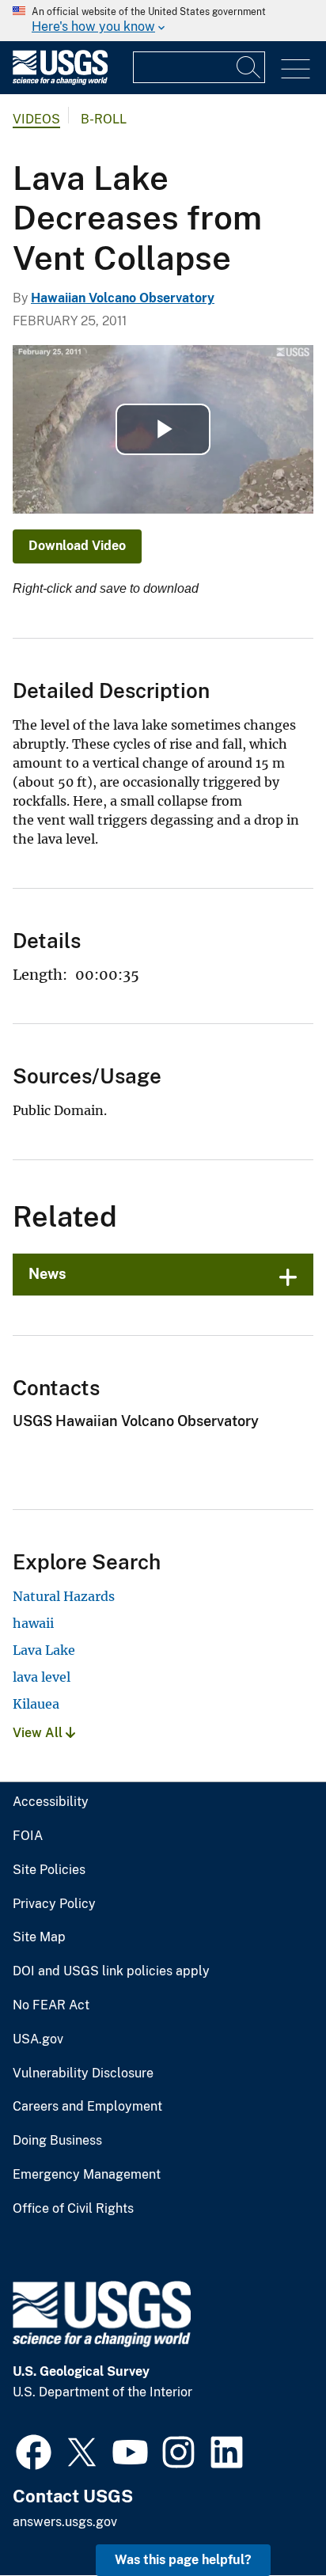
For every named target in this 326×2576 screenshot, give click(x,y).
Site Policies (49, 1870)
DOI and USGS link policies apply (111, 1971)
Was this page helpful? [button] (183, 2560)
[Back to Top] (269, 2519)
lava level (42, 1677)
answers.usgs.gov (65, 2522)
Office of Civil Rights (73, 2209)
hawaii (33, 1623)
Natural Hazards (64, 1596)
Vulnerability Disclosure (83, 2073)
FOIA (28, 1836)
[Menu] (296, 69)
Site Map (39, 1937)
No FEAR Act (51, 2005)
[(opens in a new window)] (34, 2450)
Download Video (77, 546)
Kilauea (36, 1704)
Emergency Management (87, 2175)
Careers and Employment (87, 2107)
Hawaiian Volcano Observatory (123, 298)
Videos (36, 119)
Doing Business (57, 2141)
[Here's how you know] (163, 21)
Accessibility (51, 1802)
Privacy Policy (54, 1904)
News (47, 1274)
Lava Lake (44, 1650)
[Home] (60, 81)
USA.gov (38, 2039)
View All (39, 1733)
